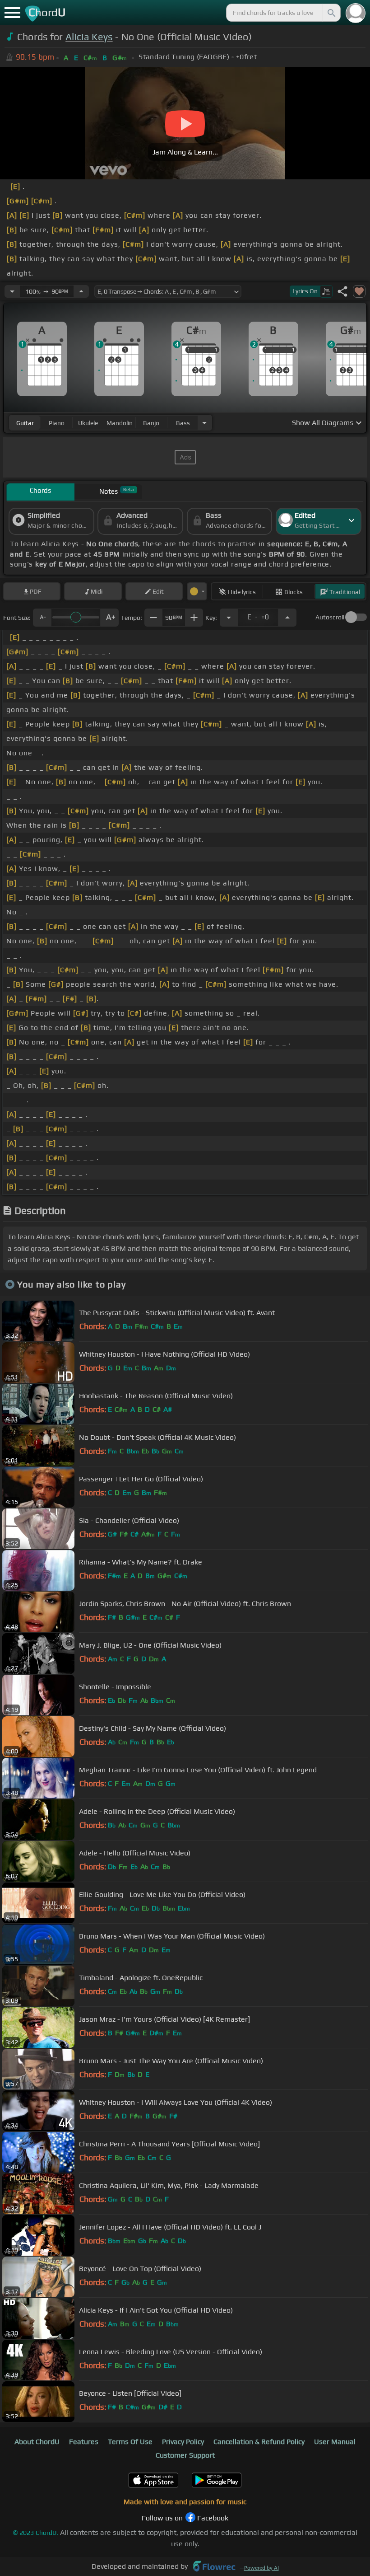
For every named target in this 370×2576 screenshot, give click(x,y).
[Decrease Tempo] (12, 291)
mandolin (120, 423)
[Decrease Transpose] (229, 618)
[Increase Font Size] (110, 618)
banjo (151, 423)
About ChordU (37, 2442)
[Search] (331, 13)
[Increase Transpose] (287, 618)
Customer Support (185, 2455)
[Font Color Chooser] (197, 591)
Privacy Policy (183, 2442)
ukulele (88, 423)
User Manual (335, 2442)
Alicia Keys (89, 37)
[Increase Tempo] (81, 291)
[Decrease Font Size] (42, 618)
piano (57, 423)
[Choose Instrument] (204, 423)
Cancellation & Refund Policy (259, 2442)
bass (183, 423)
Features (84, 2442)
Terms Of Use (130, 2442)
